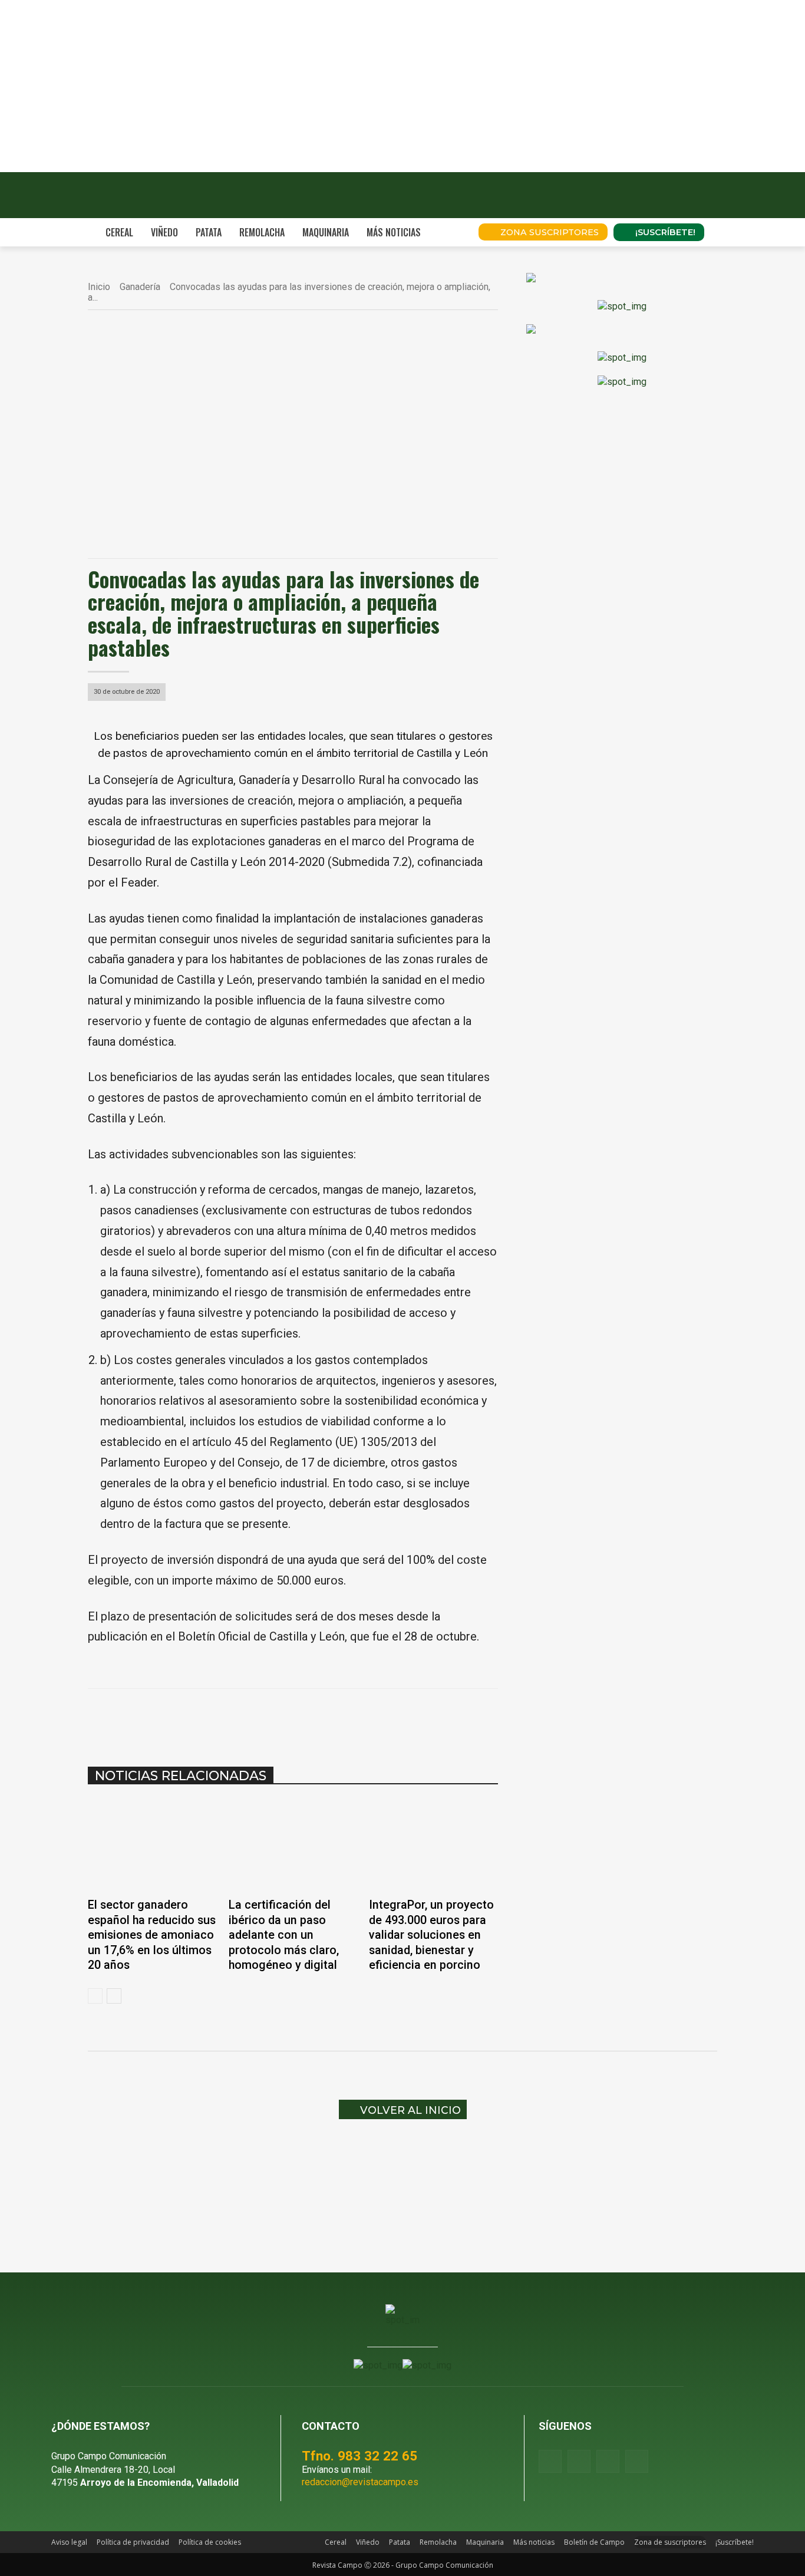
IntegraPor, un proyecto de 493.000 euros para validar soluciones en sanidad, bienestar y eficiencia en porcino (431, 1935)
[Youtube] (608, 2461)
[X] (232, 1718)
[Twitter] (637, 2461)
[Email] (313, 1718)
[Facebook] (204, 1718)
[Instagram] (579, 2461)
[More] (368, 1718)
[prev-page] (95, 1996)
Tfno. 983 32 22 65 (359, 2456)
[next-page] (114, 1996)
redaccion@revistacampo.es (360, 2482)
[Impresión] (340, 1718)
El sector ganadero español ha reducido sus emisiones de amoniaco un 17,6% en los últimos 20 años (152, 1935)
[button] (453, 232)
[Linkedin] (286, 1718)
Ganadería (140, 287)
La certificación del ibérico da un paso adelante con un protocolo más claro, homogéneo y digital (284, 1935)
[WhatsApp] (259, 1718)
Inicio (99, 287)
